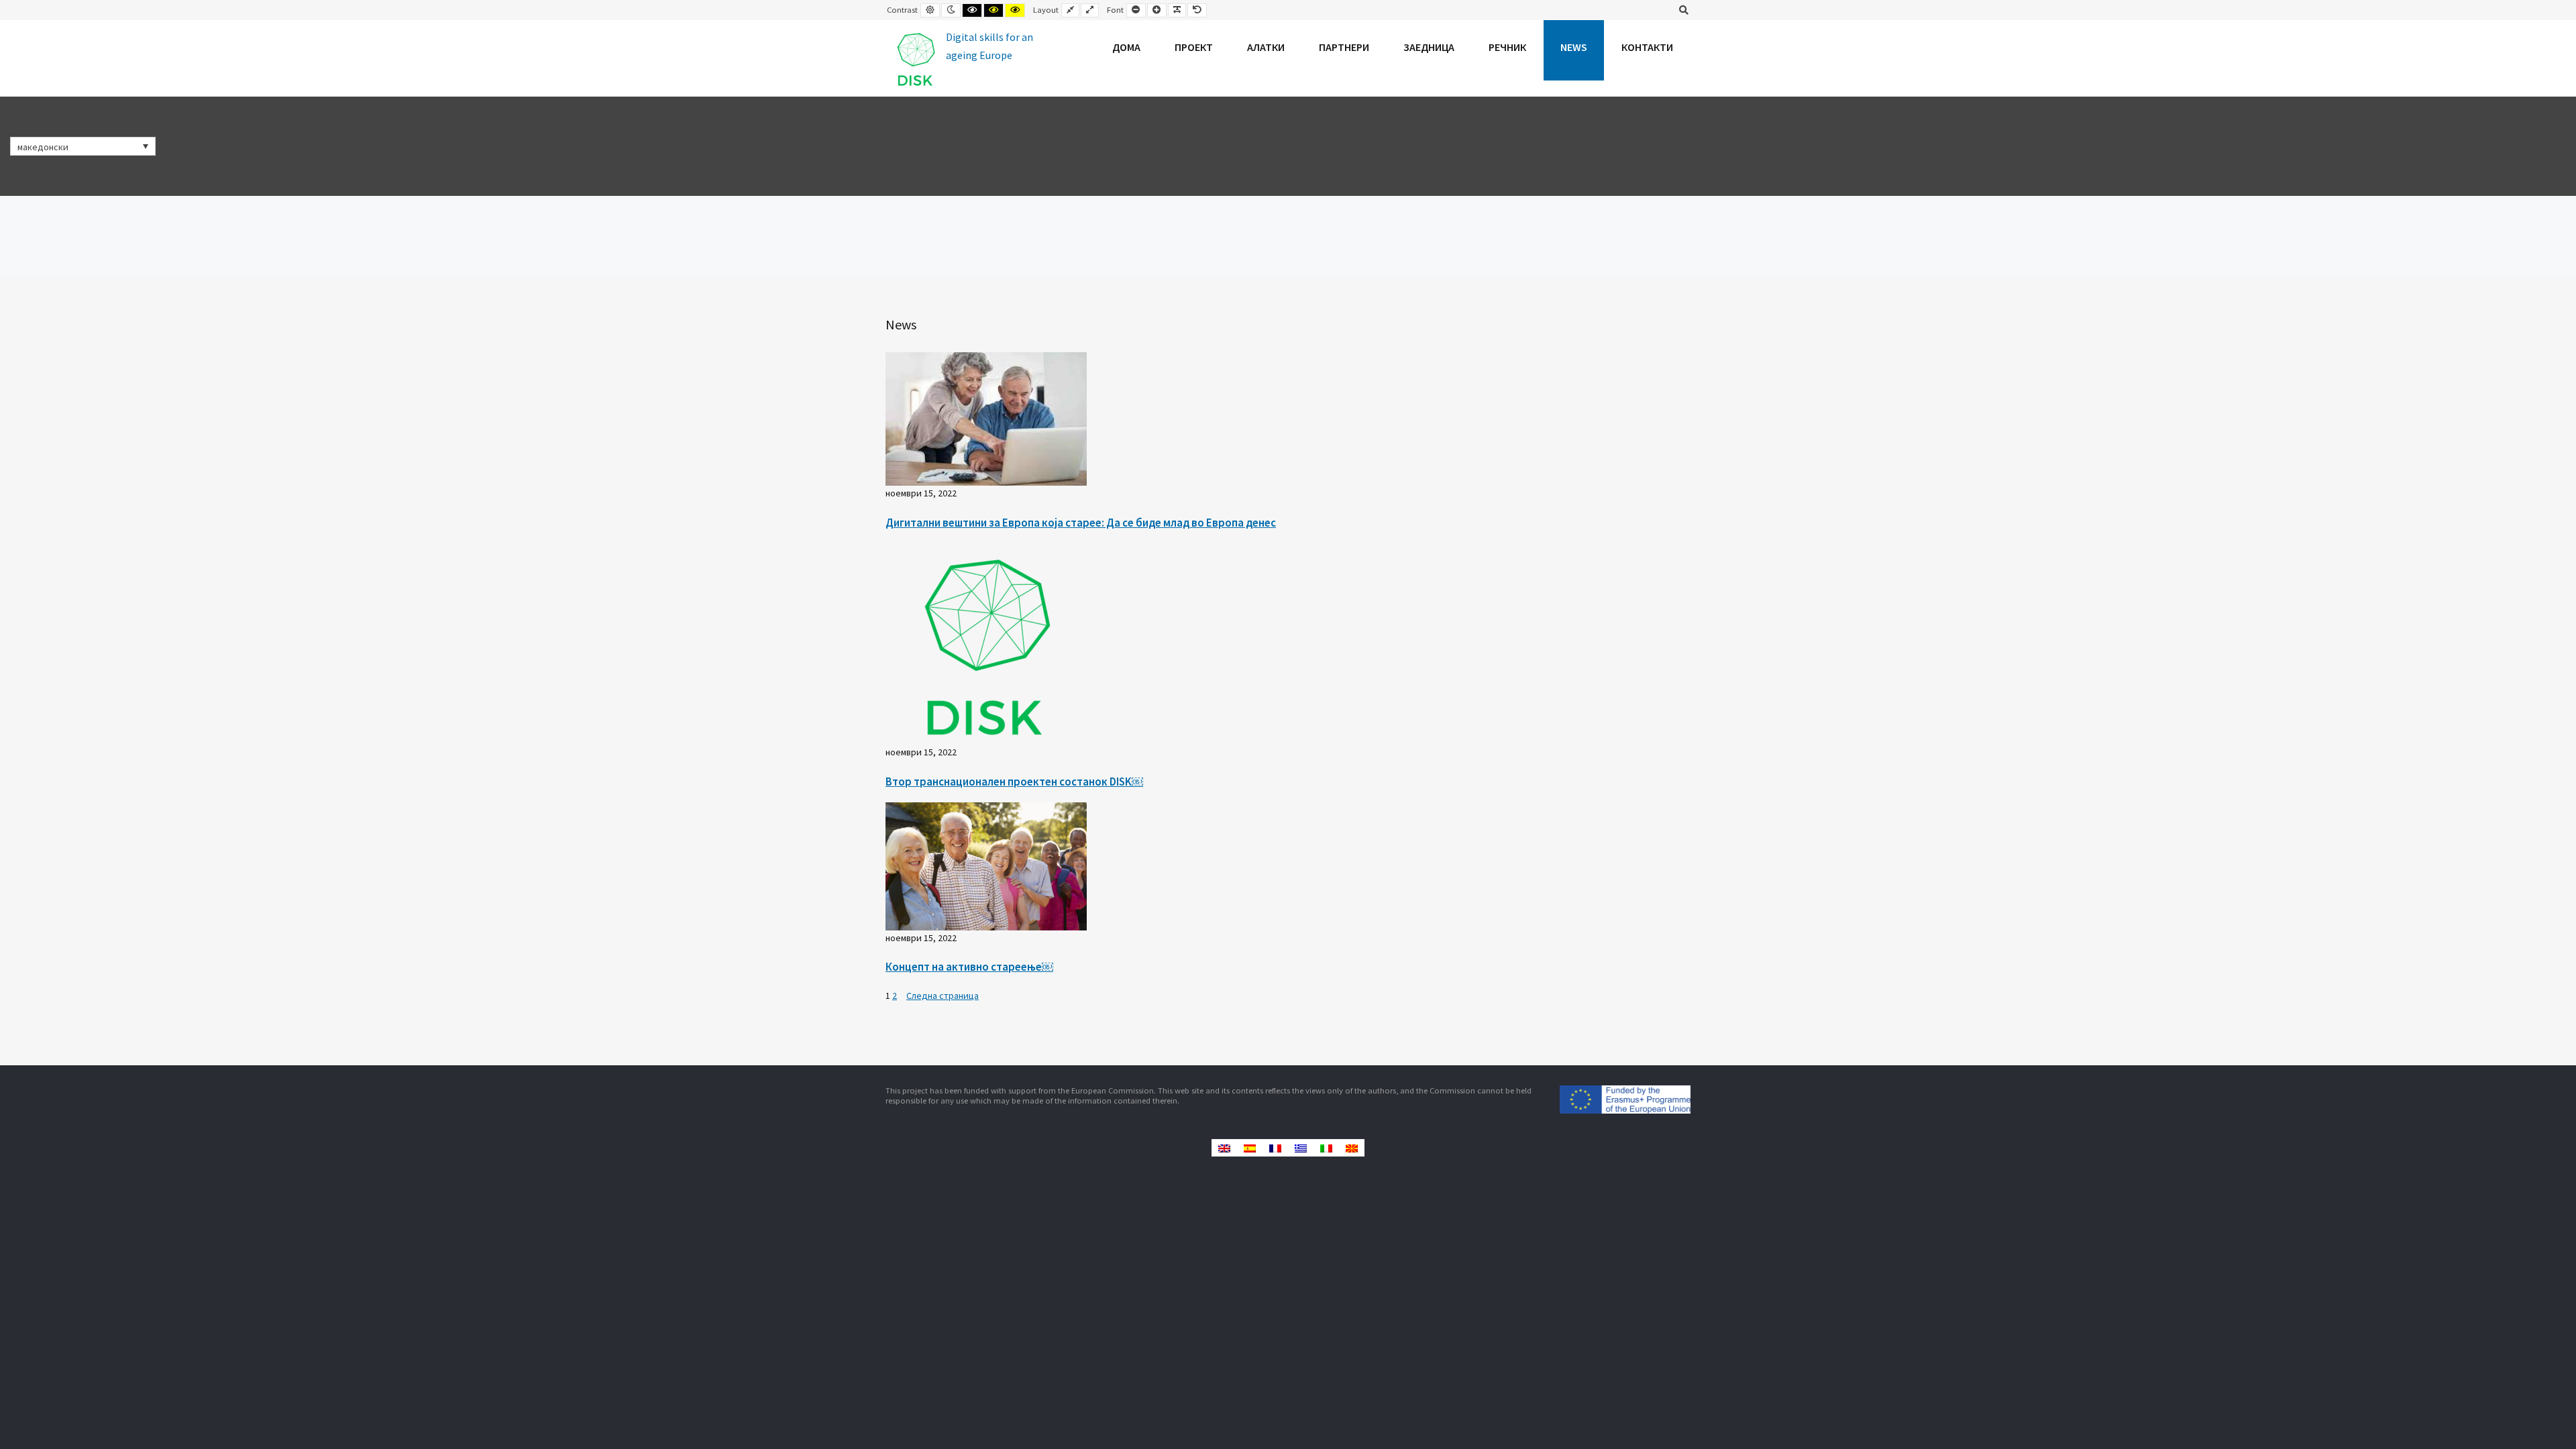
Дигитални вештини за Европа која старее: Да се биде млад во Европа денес (1081, 523)
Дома (1126, 47)
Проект (1194, 47)
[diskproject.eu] (963, 58)
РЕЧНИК (1507, 47)
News (1574, 47)
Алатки (1266, 47)
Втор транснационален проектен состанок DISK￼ (1014, 782)
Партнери (1344, 47)
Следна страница (943, 996)
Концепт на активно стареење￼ (969, 967)
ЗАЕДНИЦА (1429, 47)
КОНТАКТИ (1647, 47)
